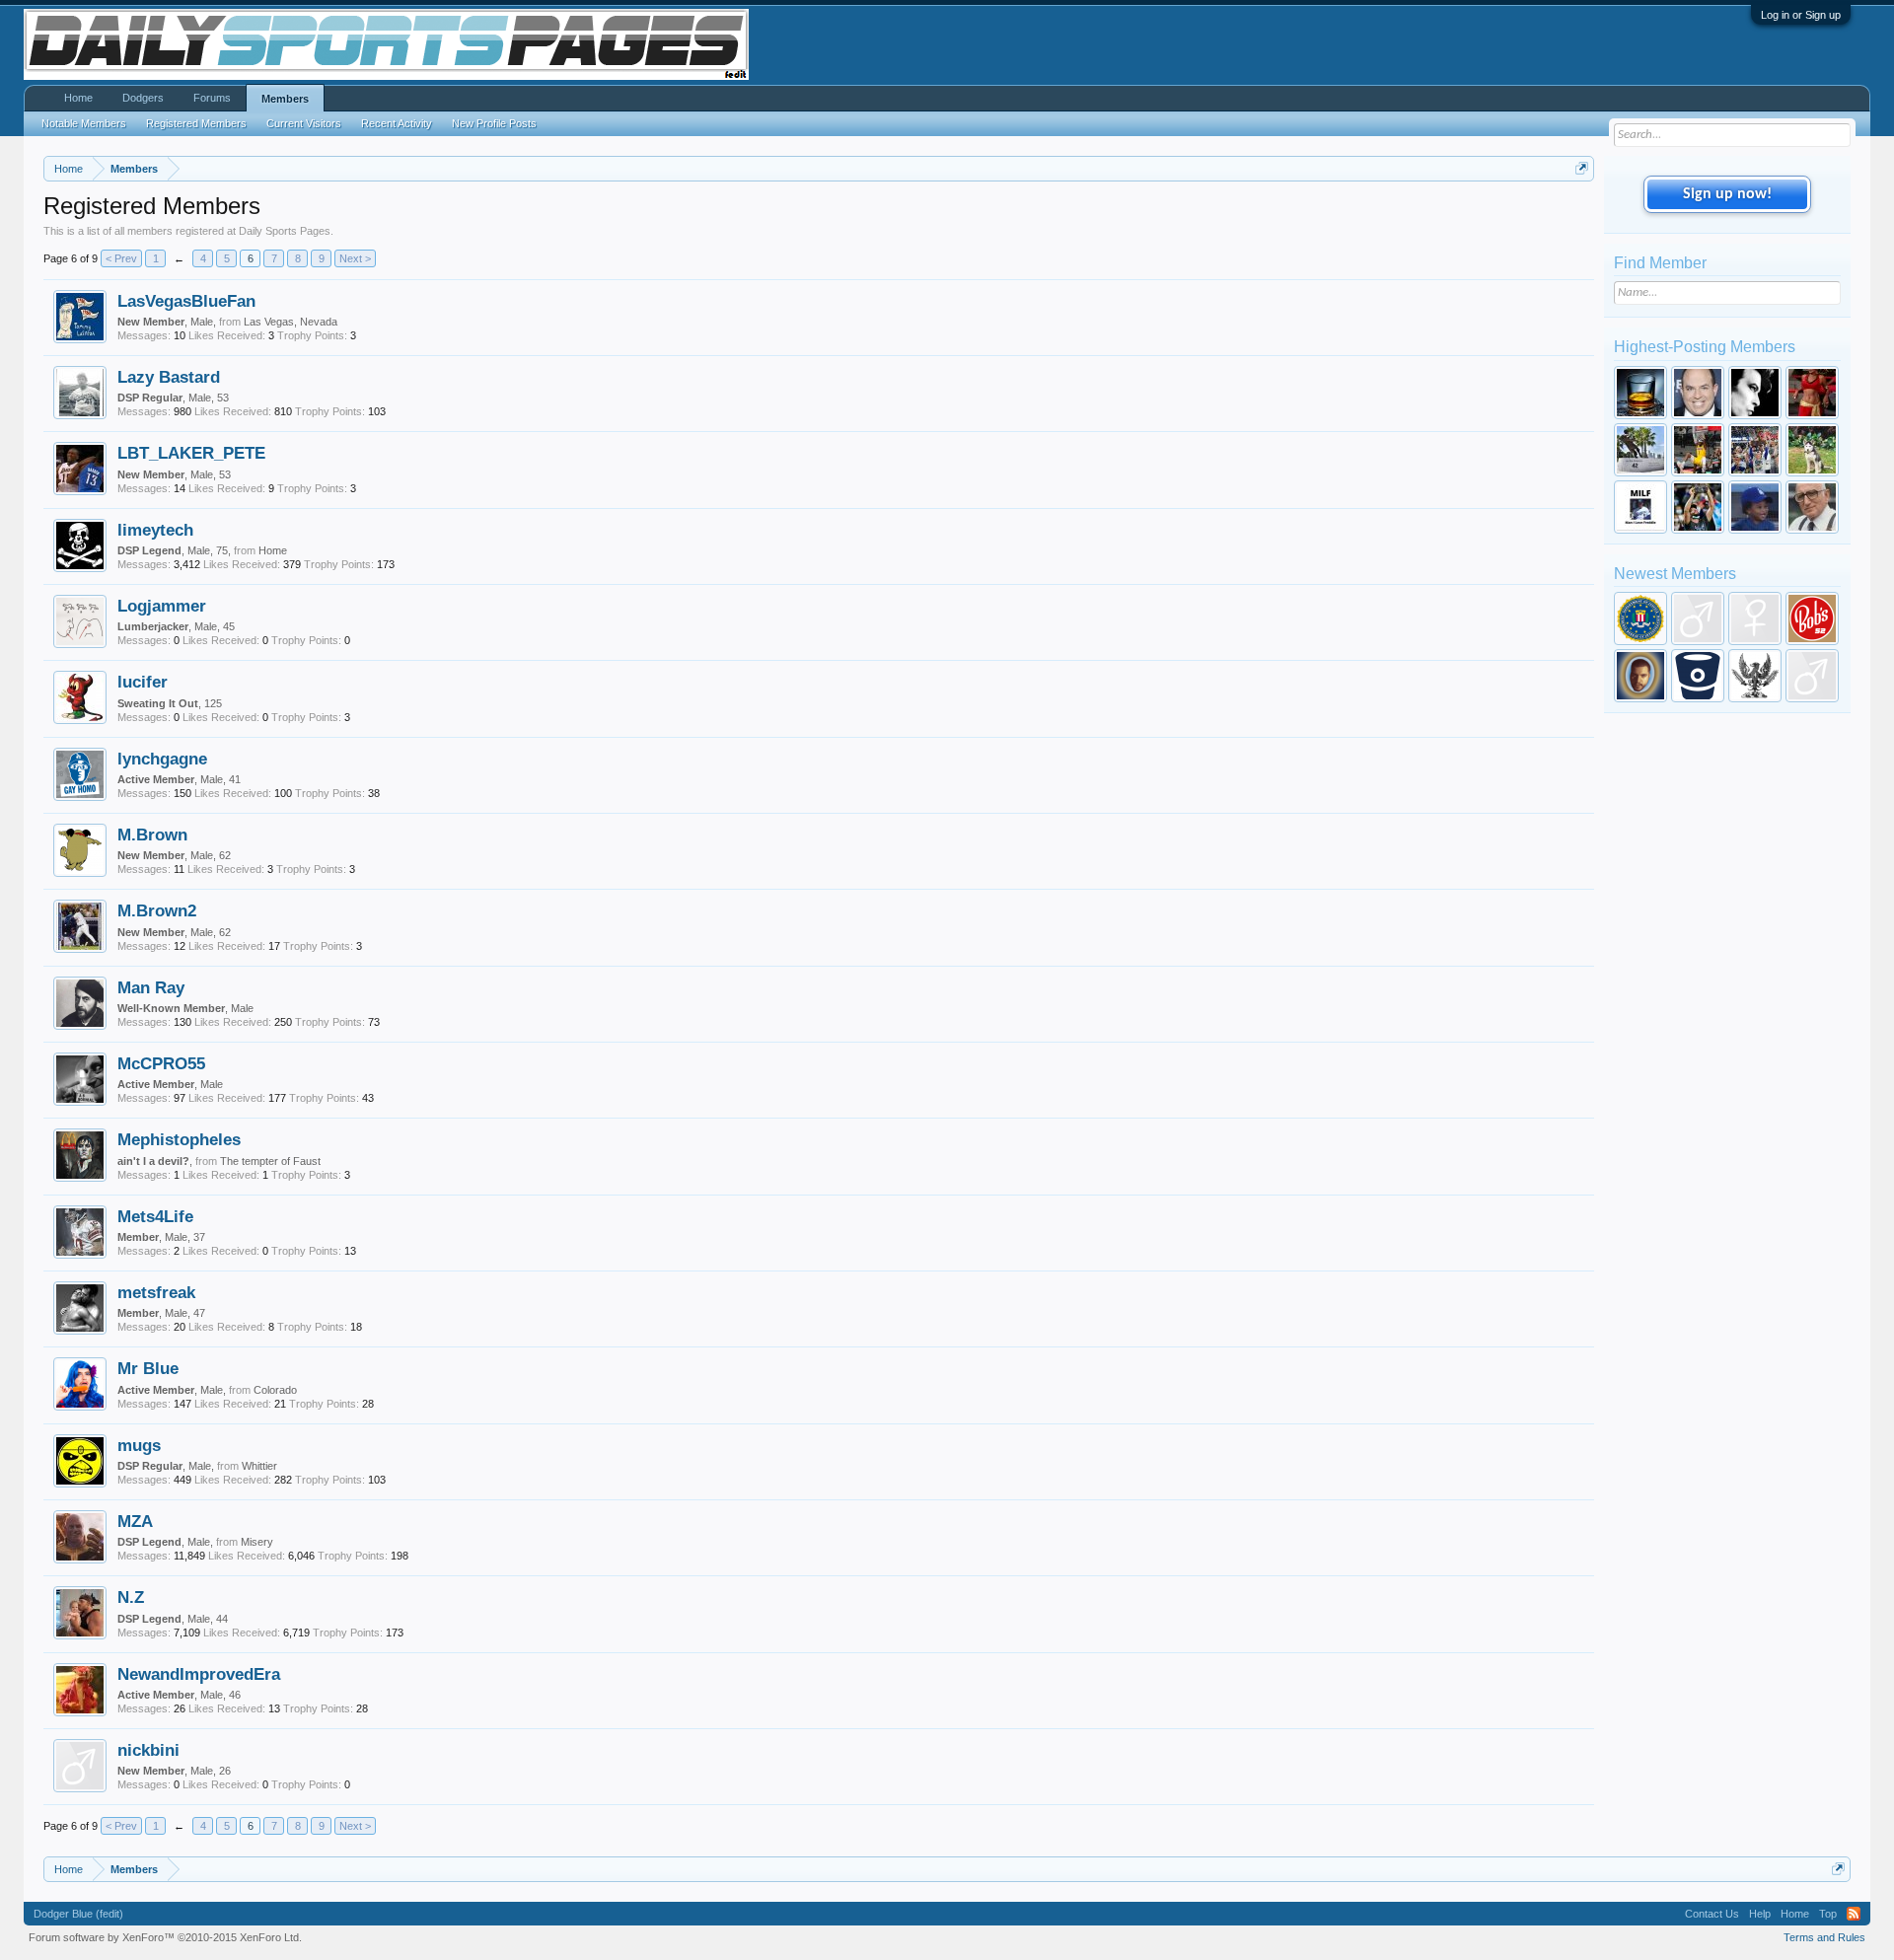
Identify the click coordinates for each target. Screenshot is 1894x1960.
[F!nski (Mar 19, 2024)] (1755, 676)
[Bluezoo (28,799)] (1812, 393)
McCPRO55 (161, 1063)
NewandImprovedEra (199, 1674)
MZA (135, 1521)
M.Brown (152, 835)
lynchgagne (162, 759)
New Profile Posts (494, 123)
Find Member (1660, 263)
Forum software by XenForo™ (165, 1937)
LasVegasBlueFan (186, 301)
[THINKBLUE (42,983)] (1698, 393)
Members (285, 99)
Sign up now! (1727, 194)
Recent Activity (397, 123)
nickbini (148, 1750)
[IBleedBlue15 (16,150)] (1698, 507)
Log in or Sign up (1801, 15)
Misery (257, 1542)
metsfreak (156, 1292)
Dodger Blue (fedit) (78, 1914)
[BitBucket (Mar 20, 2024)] (1698, 676)
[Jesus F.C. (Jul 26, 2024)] (1640, 676)
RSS (1854, 1914)
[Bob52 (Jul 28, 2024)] (1812, 618)
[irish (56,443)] (1640, 393)
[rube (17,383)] (1640, 507)
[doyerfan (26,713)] (1640, 450)
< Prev (121, 258)
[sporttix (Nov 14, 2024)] (1755, 618)
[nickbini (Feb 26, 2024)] (1812, 676)
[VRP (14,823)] (1755, 507)
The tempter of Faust (270, 1161)
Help (1760, 1914)
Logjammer (162, 606)
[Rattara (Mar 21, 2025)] (1698, 618)
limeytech (155, 530)
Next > (355, 258)
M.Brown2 (157, 910)
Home (273, 550)
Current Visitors (304, 123)
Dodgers (143, 98)
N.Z (131, 1597)
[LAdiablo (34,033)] (1755, 393)
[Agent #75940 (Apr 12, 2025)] (1640, 618)
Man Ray (151, 987)
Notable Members (84, 123)
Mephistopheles (179, 1139)
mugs (139, 1445)
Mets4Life (155, 1216)
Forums (212, 98)
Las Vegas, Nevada (291, 322)
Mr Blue (148, 1368)
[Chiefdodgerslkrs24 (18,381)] (1812, 450)
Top (1828, 1914)
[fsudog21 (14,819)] (1812, 507)
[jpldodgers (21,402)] (1755, 450)
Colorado (275, 1390)
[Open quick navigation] (1582, 168)
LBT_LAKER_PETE (191, 453)
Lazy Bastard (169, 377)
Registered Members (196, 123)
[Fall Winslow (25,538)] (1698, 450)
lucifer (143, 682)
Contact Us (1712, 1914)
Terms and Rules (1824, 1937)
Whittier (259, 1466)
